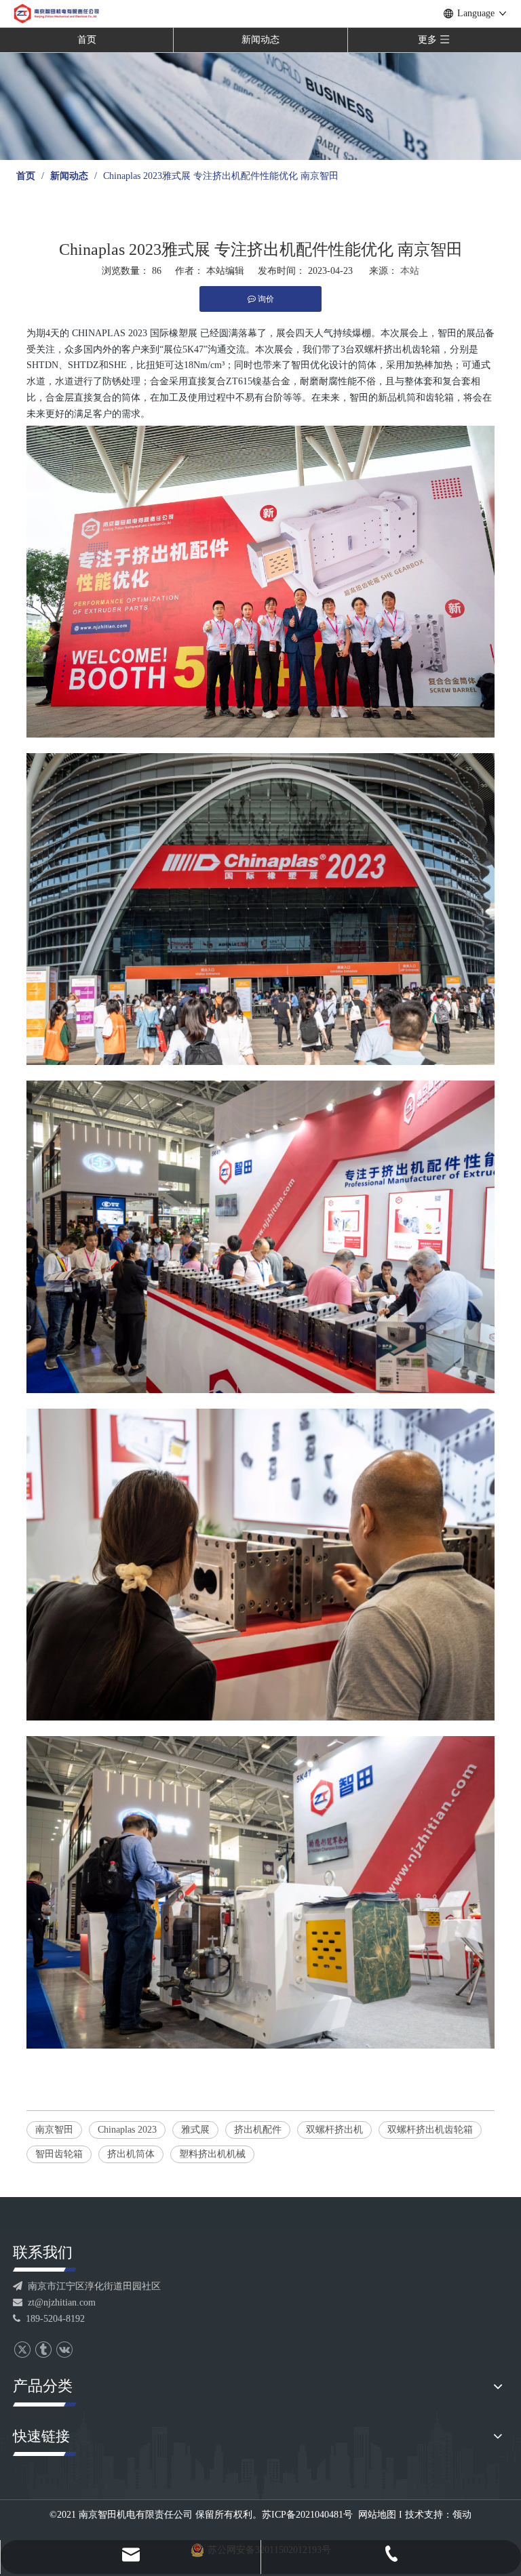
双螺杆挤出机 (334, 2130)
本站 (410, 271)
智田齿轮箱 (59, 2154)
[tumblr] (43, 2350)
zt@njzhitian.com (54, 2302)
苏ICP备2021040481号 (307, 2515)
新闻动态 (260, 40)
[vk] (64, 2350)
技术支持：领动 (438, 2515)
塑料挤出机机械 (212, 2154)
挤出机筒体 (131, 2154)
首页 (87, 40)
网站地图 (377, 2515)
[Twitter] (22, 2350)
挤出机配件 (258, 2130)
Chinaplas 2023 (127, 2130)
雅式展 (195, 2130)
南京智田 (54, 2130)
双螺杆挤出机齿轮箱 (430, 2130)
